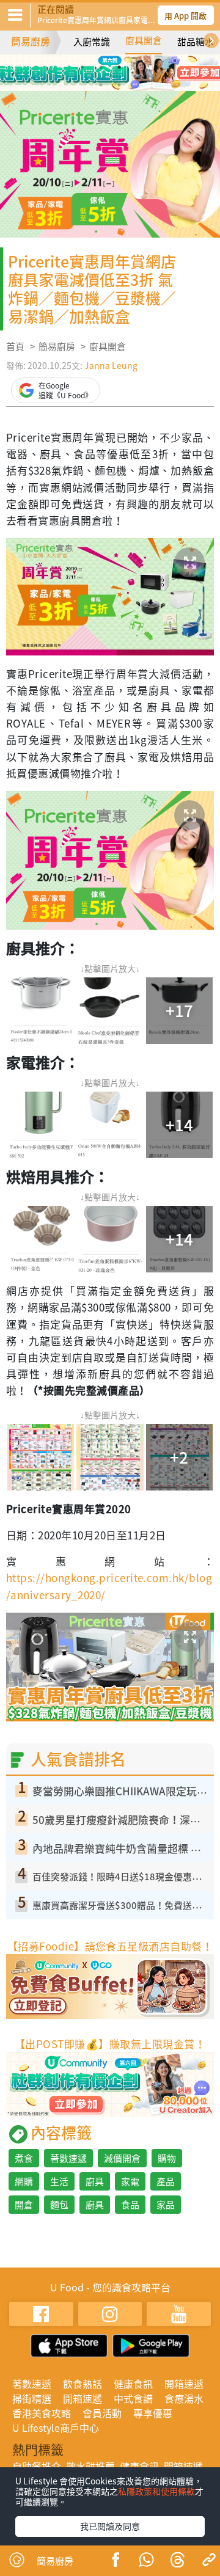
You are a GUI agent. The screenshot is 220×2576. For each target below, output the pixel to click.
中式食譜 (133, 2398)
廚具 (95, 2181)
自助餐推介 (37, 2466)
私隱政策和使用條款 (156, 2491)
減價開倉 (122, 2158)
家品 (166, 2205)
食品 (130, 2205)
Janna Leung (111, 365)
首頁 (15, 346)
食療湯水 (184, 2398)
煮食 (24, 2158)
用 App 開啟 (185, 16)
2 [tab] (101, 67)
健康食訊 (133, 2384)
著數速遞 (68, 2158)
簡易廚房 (31, 41)
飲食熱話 (82, 2384)
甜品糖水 (196, 42)
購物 (167, 2158)
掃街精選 (32, 2398)
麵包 (59, 2205)
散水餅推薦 (90, 2466)
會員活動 (102, 2413)
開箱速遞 (184, 2384)
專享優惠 (153, 2413)
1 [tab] (82, 67)
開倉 (24, 2205)
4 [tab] (137, 67)
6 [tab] (119, 85)
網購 (24, 2181)
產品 (166, 2181)
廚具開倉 (144, 40)
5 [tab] (101, 85)
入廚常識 (92, 42)
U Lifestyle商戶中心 (56, 2428)
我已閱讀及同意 (110, 2526)
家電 (130, 2181)
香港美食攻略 (42, 2413)
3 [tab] (119, 67)
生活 (59, 2181)
